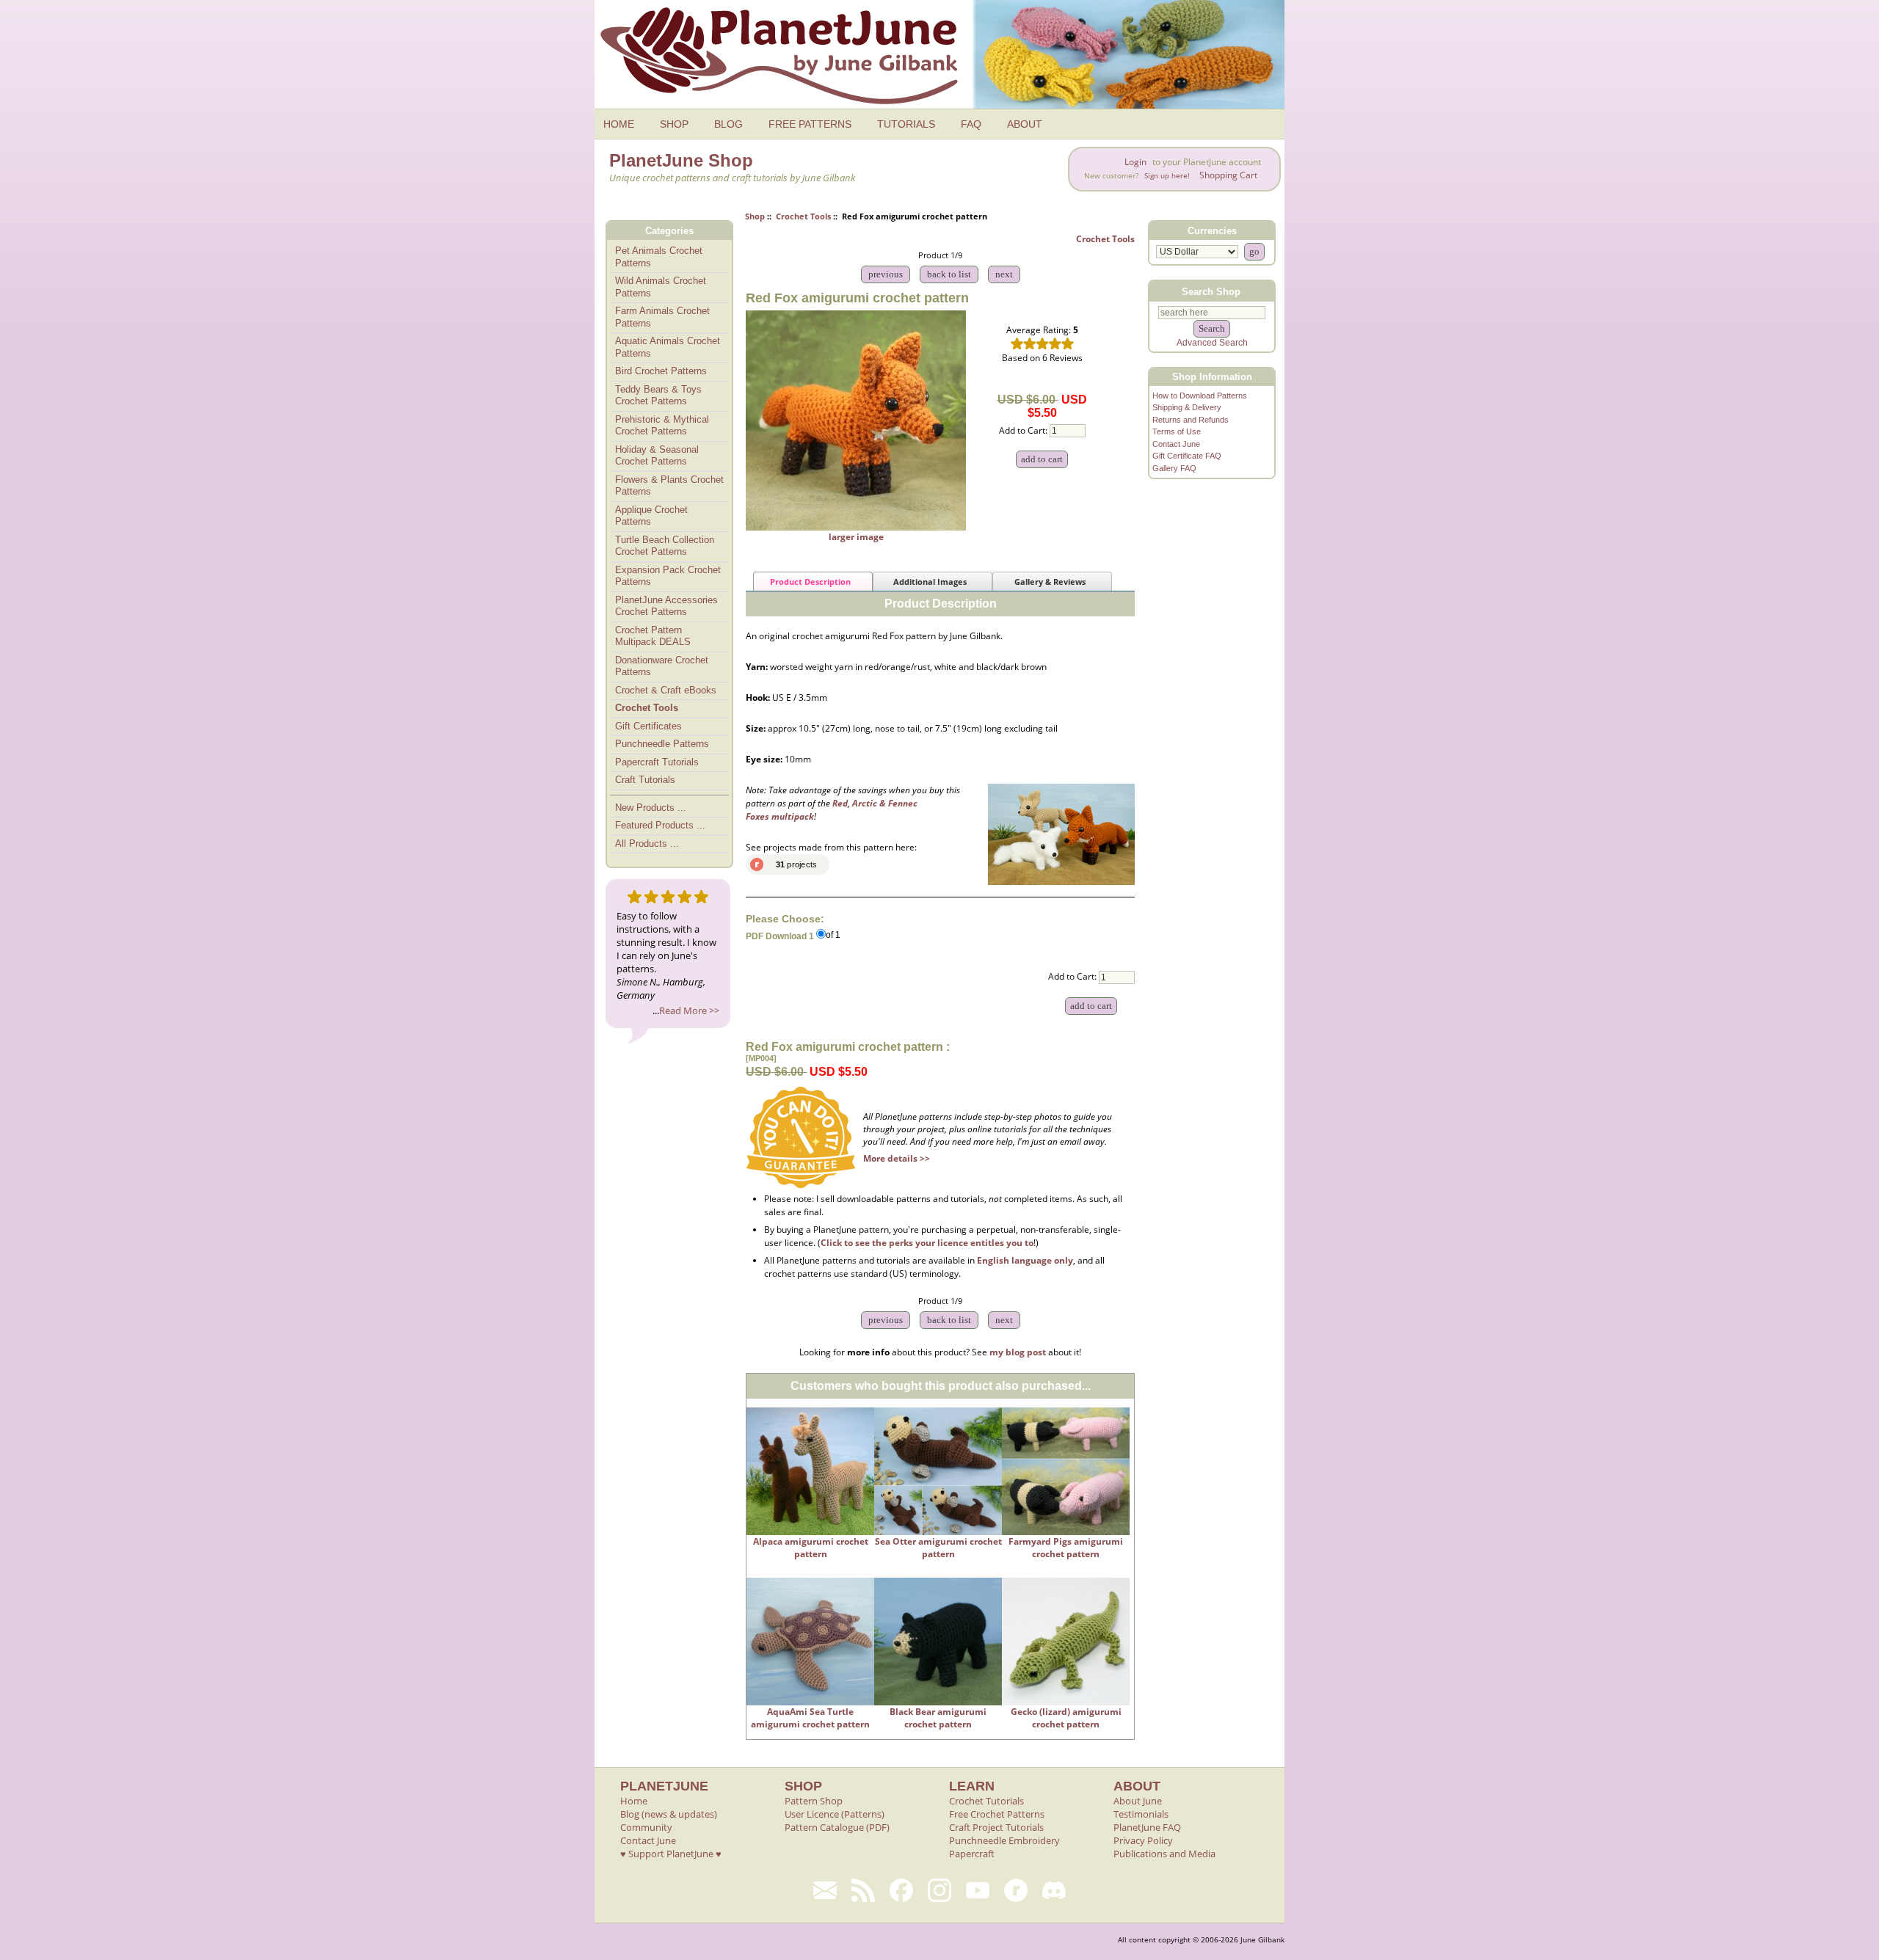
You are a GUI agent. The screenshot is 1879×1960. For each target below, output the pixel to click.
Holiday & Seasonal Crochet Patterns (657, 456)
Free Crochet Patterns (997, 1814)
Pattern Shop (814, 1801)
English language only (1025, 1260)
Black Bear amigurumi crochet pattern (938, 1718)
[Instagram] (939, 1890)
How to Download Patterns (1200, 396)
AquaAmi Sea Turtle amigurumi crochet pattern (810, 1718)
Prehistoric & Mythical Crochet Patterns (662, 426)
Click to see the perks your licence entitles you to (927, 1243)
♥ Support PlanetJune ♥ (671, 1854)
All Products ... (647, 844)
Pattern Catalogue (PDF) (837, 1827)
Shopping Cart (1228, 175)
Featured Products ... (660, 825)
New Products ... (651, 808)
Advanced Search (1212, 343)
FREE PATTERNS (810, 124)
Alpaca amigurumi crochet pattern (811, 1548)
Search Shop (1211, 291)
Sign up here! (1167, 176)
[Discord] (1054, 1890)
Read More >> (689, 1010)
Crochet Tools (803, 216)
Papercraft (972, 1854)
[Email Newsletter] (825, 1890)
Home (634, 1801)
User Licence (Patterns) (835, 1814)
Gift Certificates (648, 726)
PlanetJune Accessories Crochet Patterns (666, 606)
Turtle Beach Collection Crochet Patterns (665, 546)
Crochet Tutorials (986, 1801)
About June (1138, 1801)
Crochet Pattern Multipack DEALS (653, 636)
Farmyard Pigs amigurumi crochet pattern (1066, 1548)
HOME (619, 124)
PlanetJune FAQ (1147, 1827)
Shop (755, 216)
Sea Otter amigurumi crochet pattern (938, 1548)
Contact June (1176, 444)
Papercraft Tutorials (657, 762)
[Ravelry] (1016, 1890)
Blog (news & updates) (669, 1814)
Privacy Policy (1143, 1840)
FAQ (971, 124)
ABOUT (1025, 124)
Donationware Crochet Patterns (662, 666)
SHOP (674, 124)
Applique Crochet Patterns (651, 516)
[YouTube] (978, 1890)
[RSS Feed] (863, 1890)
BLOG (728, 124)
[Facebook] (901, 1890)
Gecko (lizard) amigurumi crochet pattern (1066, 1718)
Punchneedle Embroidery (1004, 1840)
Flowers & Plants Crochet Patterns (669, 486)
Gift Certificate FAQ (1187, 456)
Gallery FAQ (1174, 468)
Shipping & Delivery (1187, 407)
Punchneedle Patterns (662, 744)
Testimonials (1141, 1814)
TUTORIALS (906, 124)
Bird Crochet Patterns (661, 371)
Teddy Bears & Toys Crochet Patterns (658, 396)
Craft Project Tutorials (996, 1827)
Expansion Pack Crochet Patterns (668, 576)
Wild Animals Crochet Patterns (661, 287)
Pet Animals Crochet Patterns (659, 257)
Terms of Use (1177, 431)
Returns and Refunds (1191, 420)
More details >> (897, 1158)
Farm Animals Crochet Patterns (662, 317)
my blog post (1018, 1352)
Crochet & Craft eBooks (666, 690)
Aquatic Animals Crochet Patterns (668, 347)
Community (646, 1827)
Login (1135, 162)
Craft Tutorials (645, 780)
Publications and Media (1164, 1854)
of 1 (833, 936)
